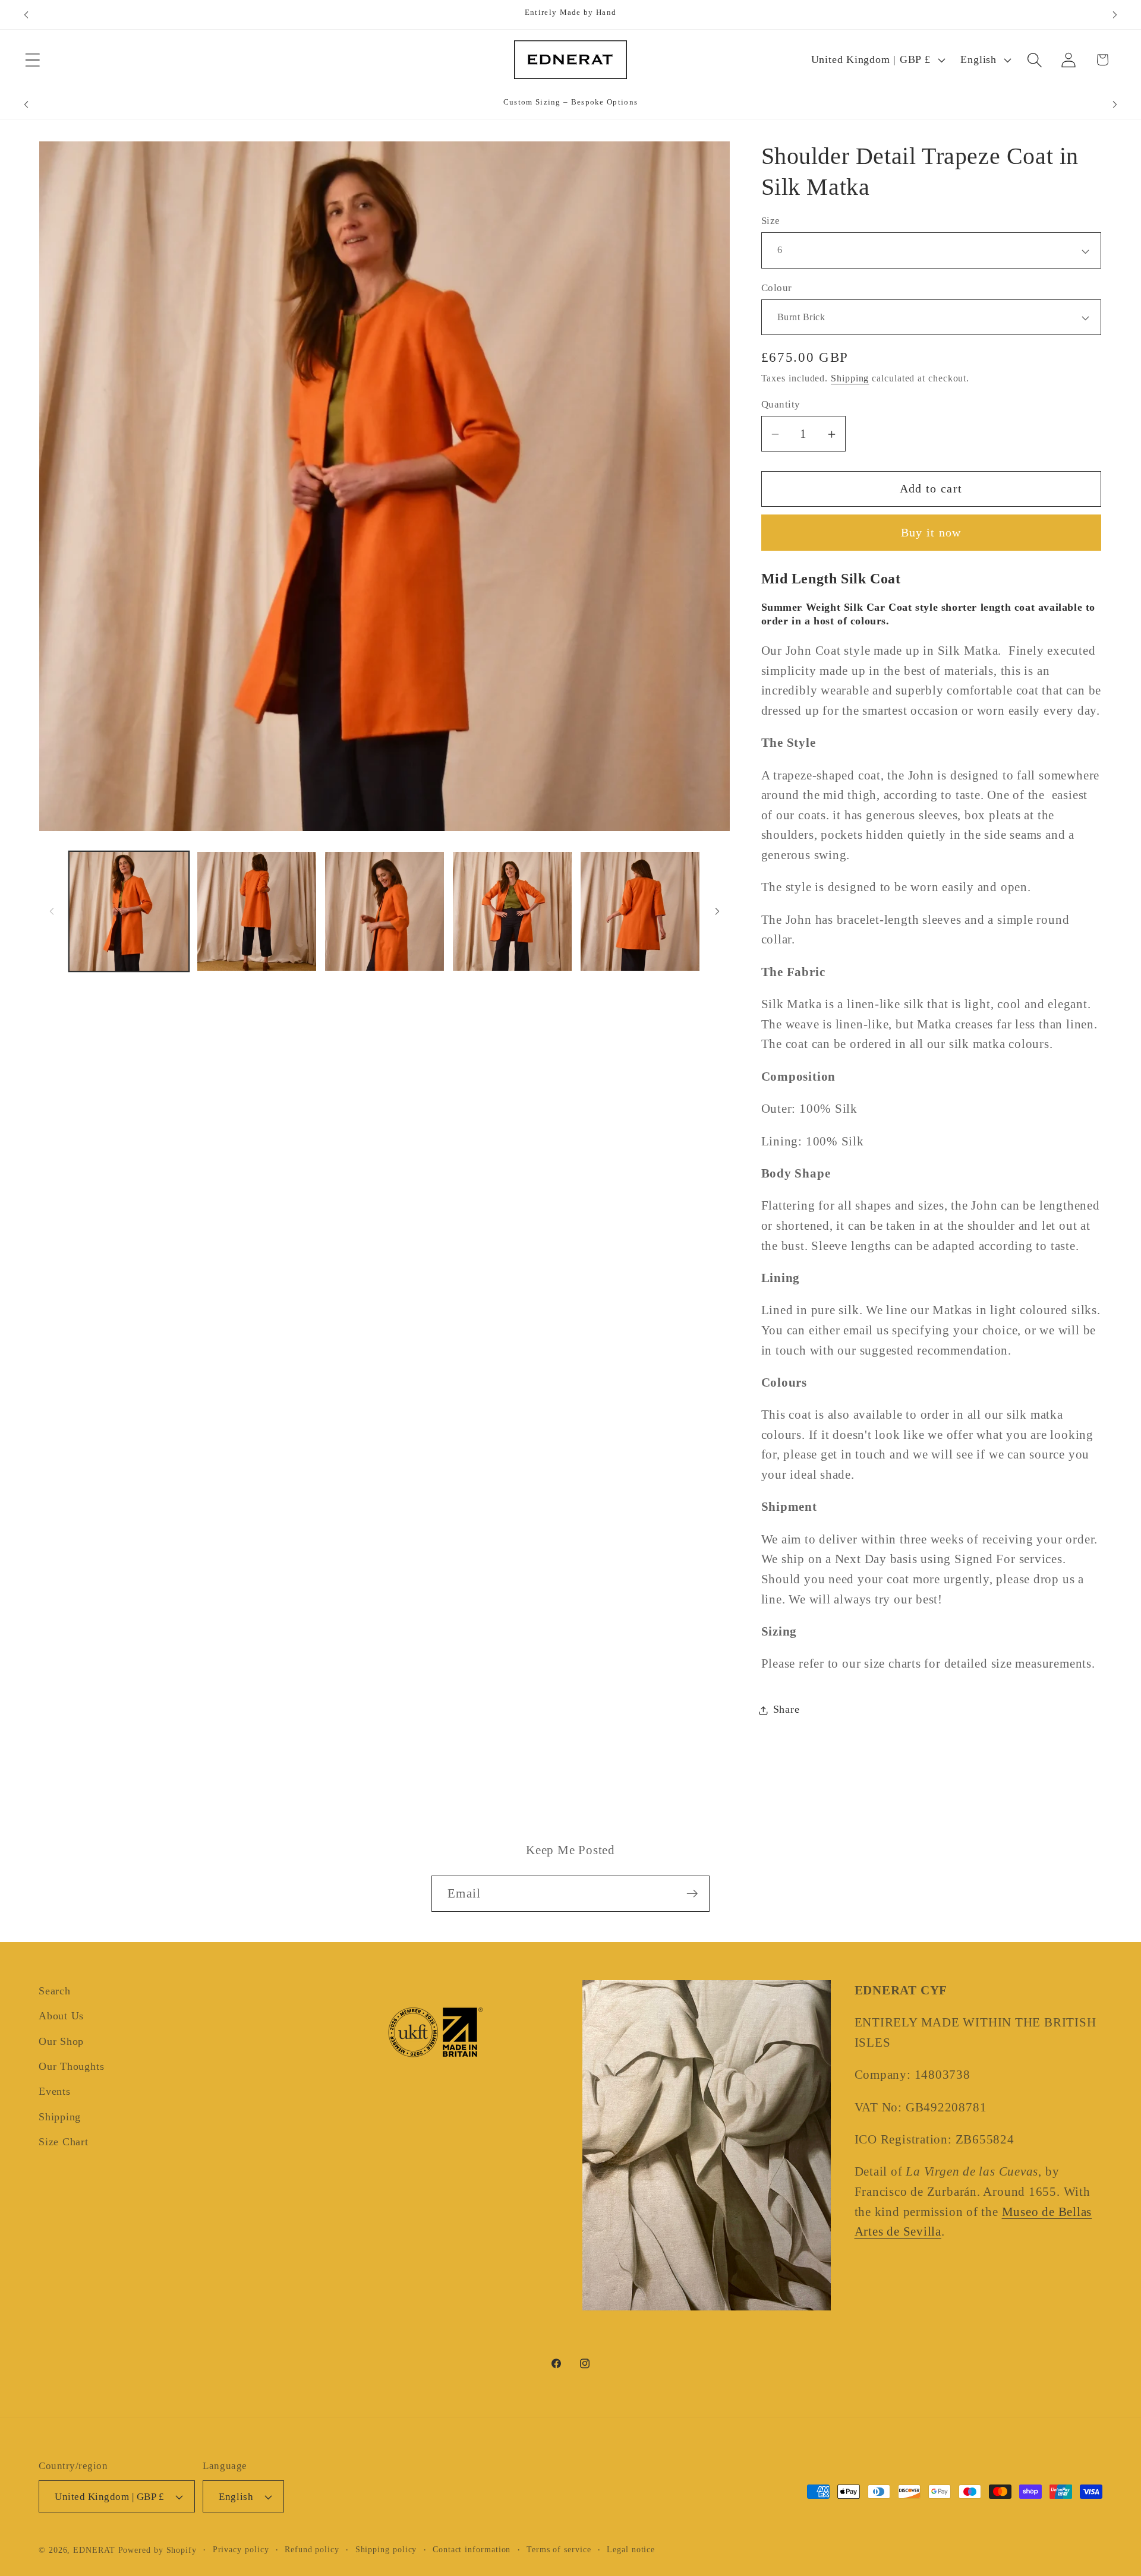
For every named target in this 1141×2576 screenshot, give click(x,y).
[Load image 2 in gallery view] (257, 911)
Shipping (850, 379)
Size (771, 221)
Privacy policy (241, 2549)
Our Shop (61, 2041)
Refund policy (312, 2549)
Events (55, 2092)
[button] (32, 60)
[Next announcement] (1115, 15)
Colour (777, 288)
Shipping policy (386, 2549)
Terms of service (559, 2549)
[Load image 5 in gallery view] (640, 911)
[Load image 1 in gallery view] (129, 911)
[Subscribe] (692, 1894)
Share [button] (787, 1710)
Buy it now (931, 533)
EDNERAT (94, 2550)
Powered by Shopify (157, 2550)
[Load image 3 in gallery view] (384, 911)
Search (55, 1991)
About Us (61, 2016)
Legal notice (631, 2549)
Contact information (472, 2549)
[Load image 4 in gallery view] (512, 911)
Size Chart (64, 2142)
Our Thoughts (71, 2066)
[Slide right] (717, 911)
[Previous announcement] (26, 15)
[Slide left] (52, 911)
